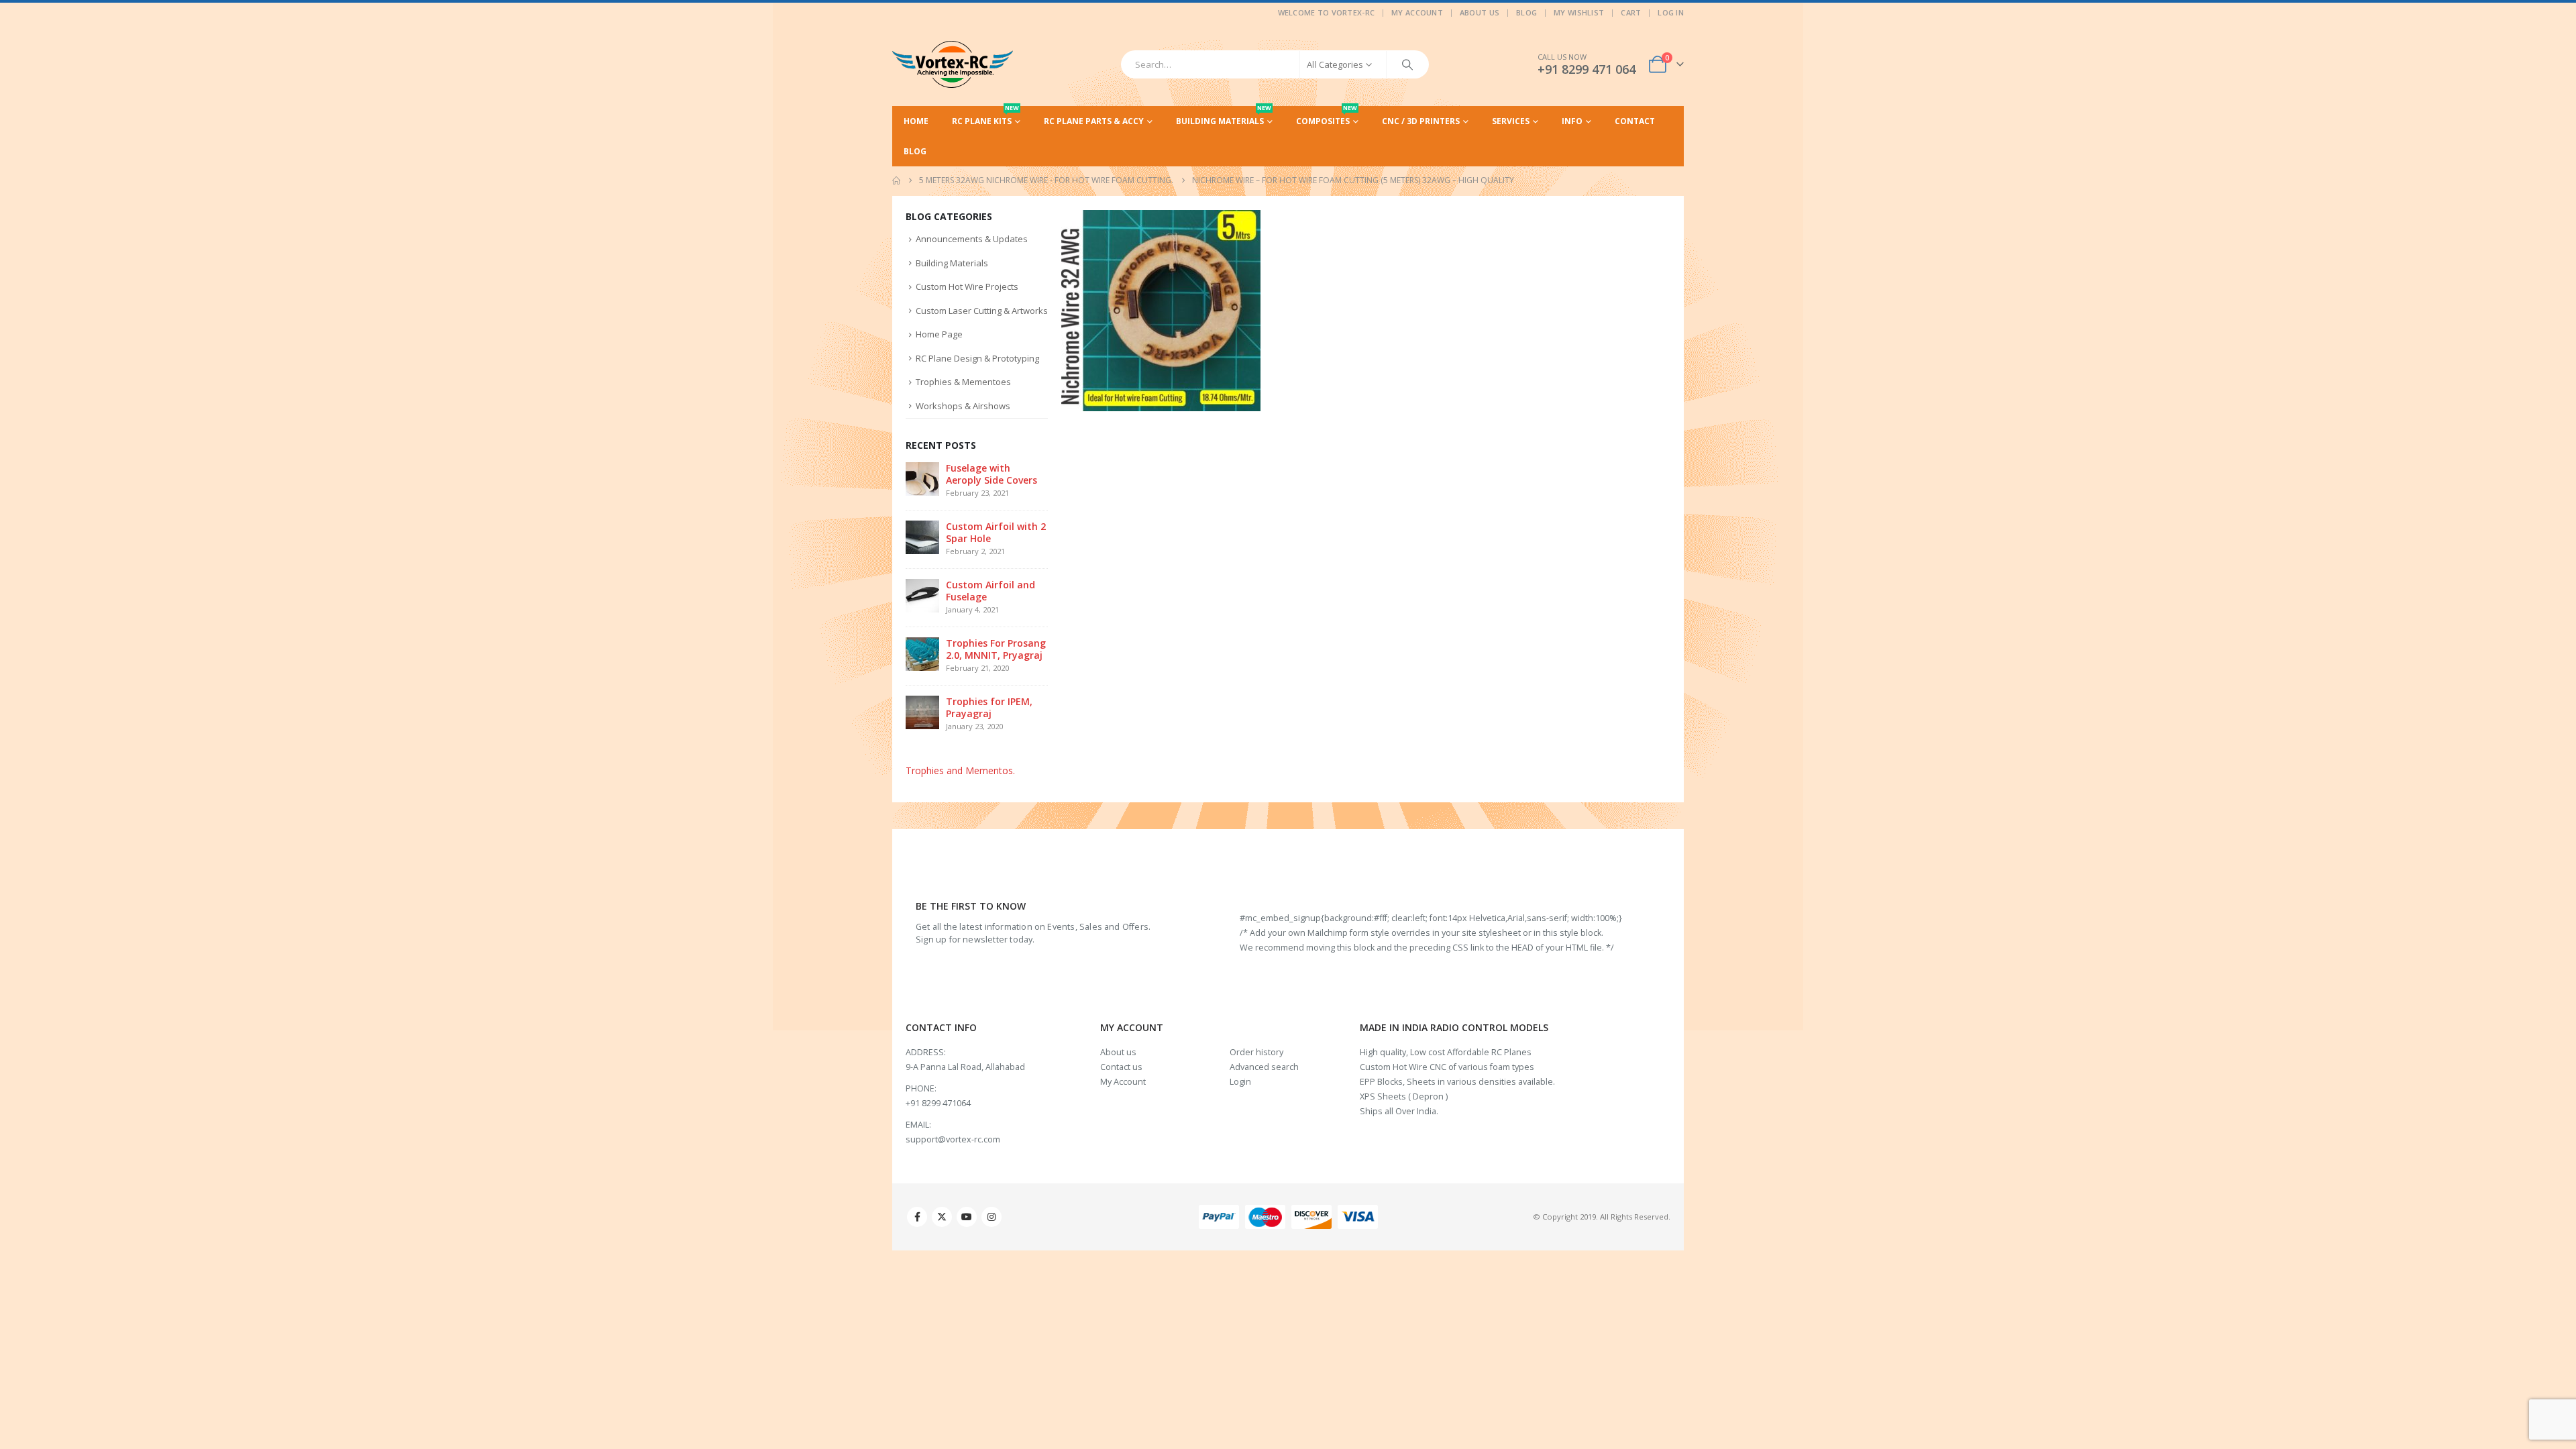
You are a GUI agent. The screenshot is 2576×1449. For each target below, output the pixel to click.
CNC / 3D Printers (1421, 121)
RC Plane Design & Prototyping (977, 358)
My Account (1417, 12)
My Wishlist (1579, 12)
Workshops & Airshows (963, 406)
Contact (1635, 121)
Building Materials (1224, 116)
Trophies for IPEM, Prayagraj (989, 707)
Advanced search (1264, 1067)
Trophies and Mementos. (960, 770)
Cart (1631, 12)
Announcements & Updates (972, 239)
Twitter (942, 1217)
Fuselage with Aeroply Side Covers (991, 474)
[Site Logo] (953, 64)
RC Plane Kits (985, 116)
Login (1240, 1082)
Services (1511, 121)
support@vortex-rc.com (953, 1139)
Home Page (939, 334)
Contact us (1121, 1067)
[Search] (1407, 64)
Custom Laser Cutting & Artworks (982, 311)
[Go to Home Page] (896, 180)
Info (1572, 121)
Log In (1671, 12)
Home (916, 121)
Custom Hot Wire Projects (967, 286)
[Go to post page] (922, 478)
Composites (1327, 116)
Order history (1256, 1052)
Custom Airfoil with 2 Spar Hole (996, 532)
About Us (1480, 12)
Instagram (991, 1217)
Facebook (917, 1217)
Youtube (967, 1217)
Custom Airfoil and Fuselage (990, 591)
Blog (1526, 12)
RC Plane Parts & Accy (1094, 121)
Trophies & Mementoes (963, 382)
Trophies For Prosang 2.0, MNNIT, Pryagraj (996, 649)
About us (1118, 1052)
